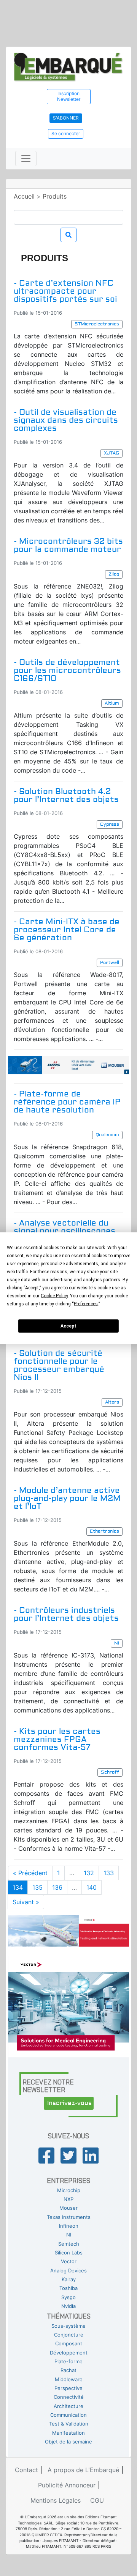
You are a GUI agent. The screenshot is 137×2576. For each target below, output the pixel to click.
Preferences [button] (86, 1303)
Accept (68, 1326)
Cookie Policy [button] (54, 1295)
